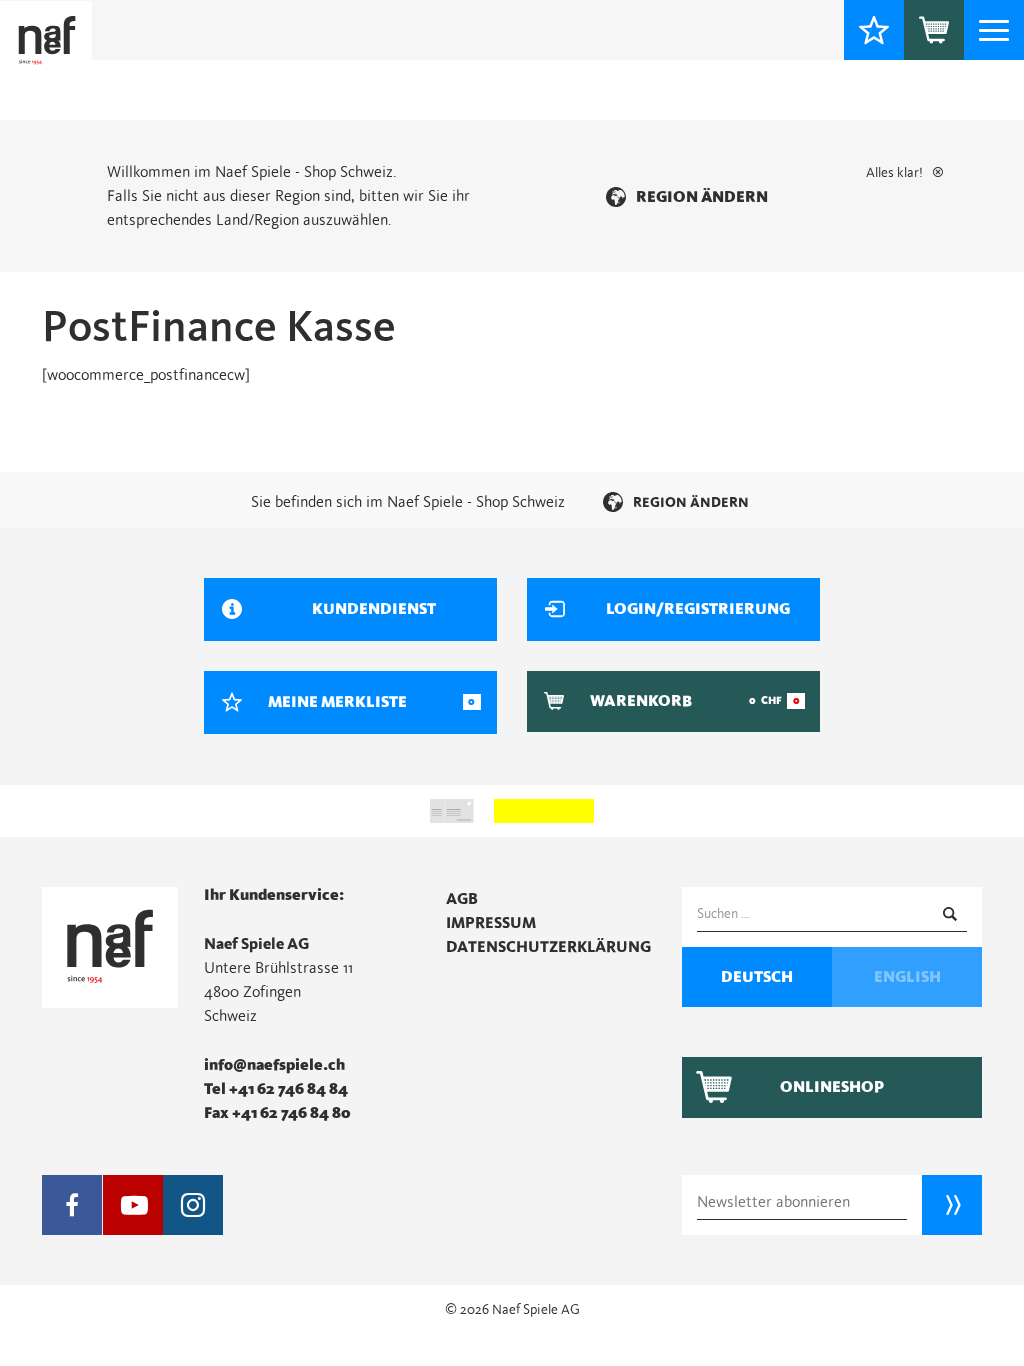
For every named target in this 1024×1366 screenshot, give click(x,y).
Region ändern (702, 197)
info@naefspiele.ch (274, 1065)
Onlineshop (832, 1087)
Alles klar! (894, 173)
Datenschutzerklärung (548, 947)
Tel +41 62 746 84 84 (276, 1089)
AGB (462, 899)
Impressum (491, 923)
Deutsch (757, 977)
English (907, 977)
